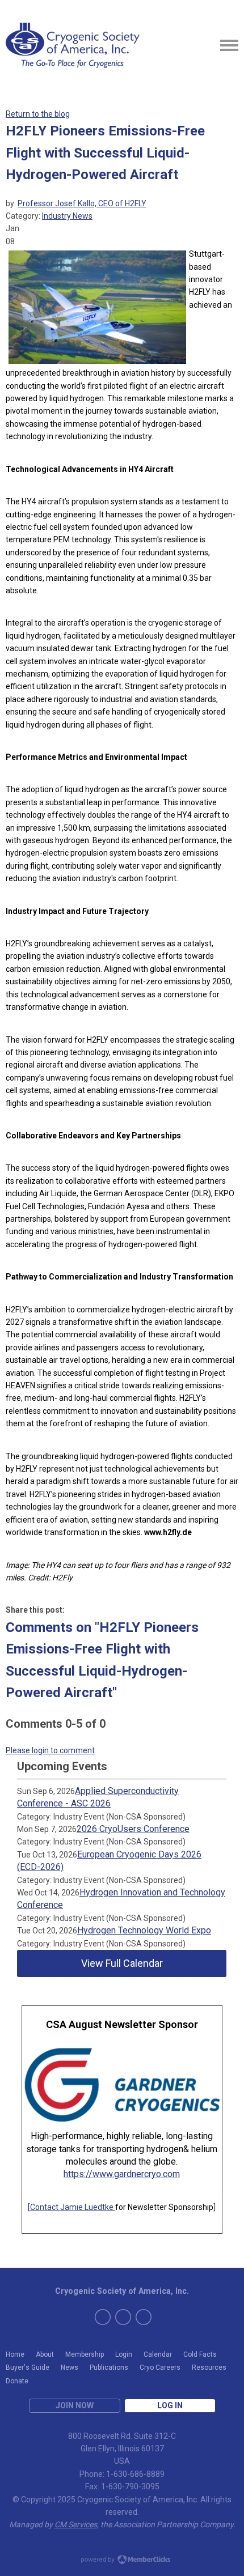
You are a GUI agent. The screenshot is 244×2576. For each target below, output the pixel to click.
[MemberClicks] (73, 45)
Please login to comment (50, 1750)
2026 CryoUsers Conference (133, 1829)
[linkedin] (144, 2317)
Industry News (67, 216)
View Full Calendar (122, 1963)
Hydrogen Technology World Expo (144, 1930)
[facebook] (123, 2317)
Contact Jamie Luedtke (73, 2207)
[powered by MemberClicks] (122, 2561)
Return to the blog (38, 114)
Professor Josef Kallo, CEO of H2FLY (82, 203)
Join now (75, 2405)
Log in (170, 2405)
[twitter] (103, 2317)
